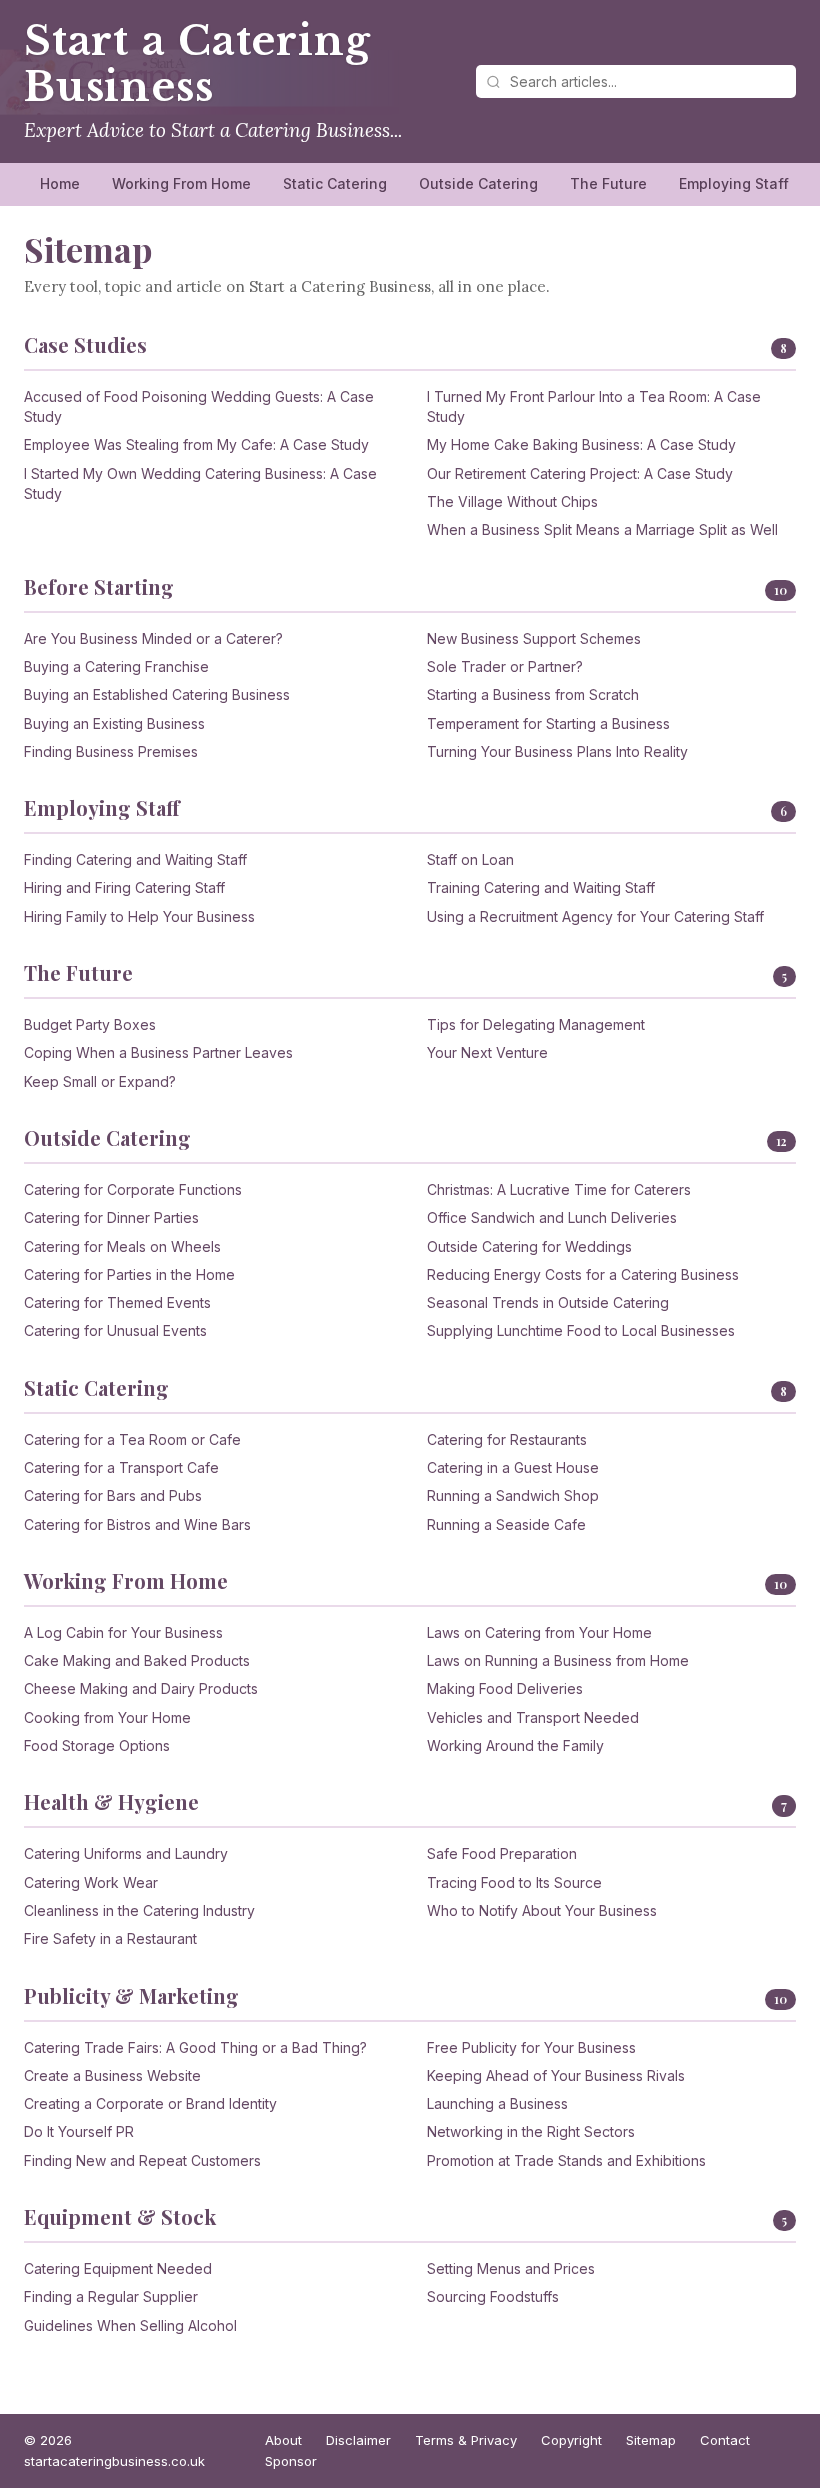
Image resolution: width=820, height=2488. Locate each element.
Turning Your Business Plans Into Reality (557, 751)
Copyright (571, 2440)
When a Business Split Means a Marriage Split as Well (602, 529)
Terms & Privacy (466, 2440)
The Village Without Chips (512, 501)
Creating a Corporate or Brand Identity (150, 2103)
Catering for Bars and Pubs (113, 1495)
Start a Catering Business (197, 64)
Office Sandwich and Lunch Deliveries (552, 1217)
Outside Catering (478, 183)
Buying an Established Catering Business (157, 694)
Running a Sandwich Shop (513, 1495)
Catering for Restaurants (507, 1439)
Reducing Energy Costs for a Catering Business (583, 1274)
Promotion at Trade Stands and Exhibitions (566, 2160)
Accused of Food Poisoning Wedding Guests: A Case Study (199, 406)
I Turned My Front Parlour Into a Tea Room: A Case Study (594, 406)
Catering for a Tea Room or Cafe (132, 1439)
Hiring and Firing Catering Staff (124, 887)
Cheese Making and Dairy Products (141, 1688)
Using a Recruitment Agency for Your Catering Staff (595, 916)
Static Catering (335, 183)
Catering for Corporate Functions (133, 1189)
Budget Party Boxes (90, 1024)
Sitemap (651, 2440)
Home (60, 183)
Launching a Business (497, 2103)
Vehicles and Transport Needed (533, 1717)
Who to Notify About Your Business (542, 1910)
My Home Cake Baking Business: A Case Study (581, 444)
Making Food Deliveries (505, 1688)
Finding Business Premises (111, 751)
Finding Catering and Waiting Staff (135, 859)
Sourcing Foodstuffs (493, 2296)
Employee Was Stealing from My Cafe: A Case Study (196, 444)
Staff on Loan (470, 859)
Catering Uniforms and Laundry (126, 1853)
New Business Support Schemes (534, 638)
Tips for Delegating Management (536, 1024)
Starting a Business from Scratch (533, 694)
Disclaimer (358, 2440)
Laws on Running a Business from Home (558, 1660)
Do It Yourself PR (79, 2131)
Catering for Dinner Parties (111, 1217)
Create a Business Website (112, 2075)
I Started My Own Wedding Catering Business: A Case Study (200, 483)
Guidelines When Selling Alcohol (130, 2325)
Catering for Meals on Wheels (122, 1246)
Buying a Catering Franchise (116, 666)
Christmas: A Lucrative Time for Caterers (559, 1189)
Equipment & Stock (120, 2216)
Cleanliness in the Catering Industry (139, 1910)
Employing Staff (734, 183)
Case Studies (85, 344)
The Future (608, 183)
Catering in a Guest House (513, 1467)
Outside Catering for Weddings (529, 1246)
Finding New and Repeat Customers (142, 2160)
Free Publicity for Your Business (531, 2047)
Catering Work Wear (91, 1882)
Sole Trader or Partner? (505, 666)
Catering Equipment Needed (118, 2268)
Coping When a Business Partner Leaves (158, 1052)
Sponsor (291, 2461)
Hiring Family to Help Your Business (139, 916)
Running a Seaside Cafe (506, 1524)
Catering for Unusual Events (115, 1330)
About (283, 2440)
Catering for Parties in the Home (129, 1274)
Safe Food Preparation (502, 1853)
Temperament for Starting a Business (548, 723)
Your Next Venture (487, 1052)
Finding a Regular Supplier (111, 2296)
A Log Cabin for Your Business (123, 1632)
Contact (725, 2440)
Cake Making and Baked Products (137, 1660)
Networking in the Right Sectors (531, 2131)
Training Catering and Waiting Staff (541, 887)
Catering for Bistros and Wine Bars (137, 1524)
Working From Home (181, 183)
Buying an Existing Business (114, 723)
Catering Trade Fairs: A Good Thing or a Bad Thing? (195, 2047)
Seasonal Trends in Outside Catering (548, 1302)
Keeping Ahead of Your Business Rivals (556, 2075)
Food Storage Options (97, 1745)
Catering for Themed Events (117, 1302)
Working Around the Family (515, 1745)
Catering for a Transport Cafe (121, 1467)
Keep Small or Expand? (100, 1081)
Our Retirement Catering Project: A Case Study (580, 473)
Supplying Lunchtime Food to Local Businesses (581, 1330)
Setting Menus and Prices (511, 2268)
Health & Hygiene (111, 1801)
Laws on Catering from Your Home (539, 1632)
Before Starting (99, 586)
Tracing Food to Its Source (514, 1882)
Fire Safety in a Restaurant (110, 1938)
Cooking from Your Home (107, 1717)
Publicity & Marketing (131, 1995)
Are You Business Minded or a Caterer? (153, 638)
